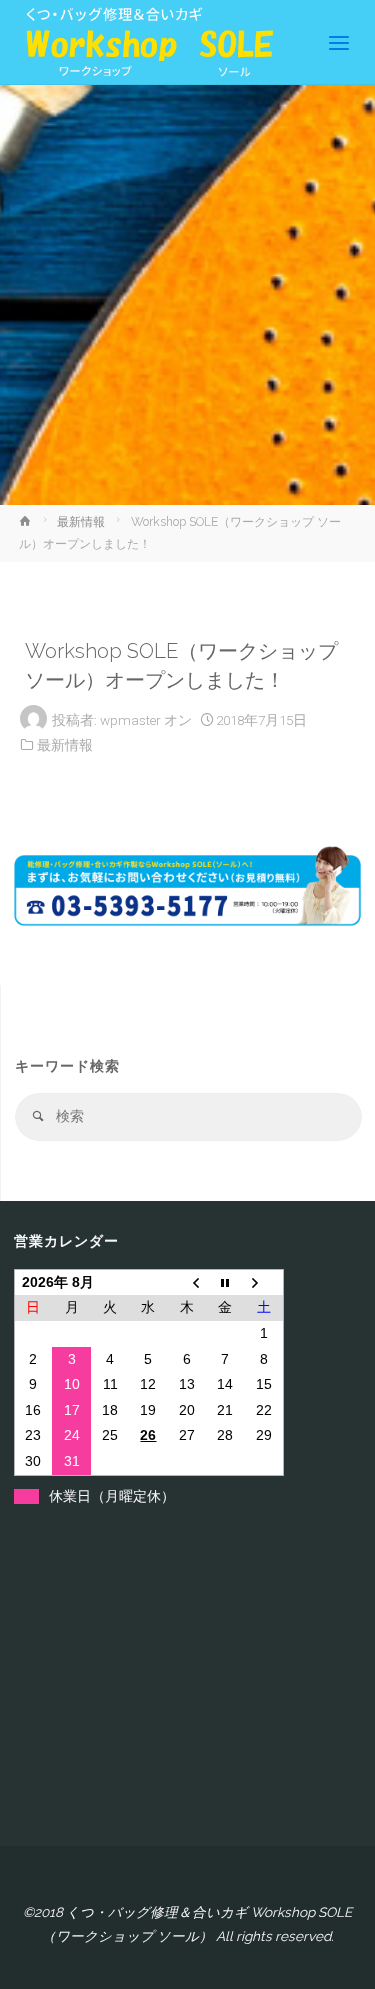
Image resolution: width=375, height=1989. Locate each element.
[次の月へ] (264, 1282)
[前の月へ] (187, 1282)
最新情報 (81, 522)
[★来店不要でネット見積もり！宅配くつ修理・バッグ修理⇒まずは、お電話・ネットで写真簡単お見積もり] (144, 42)
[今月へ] (225, 1282)
